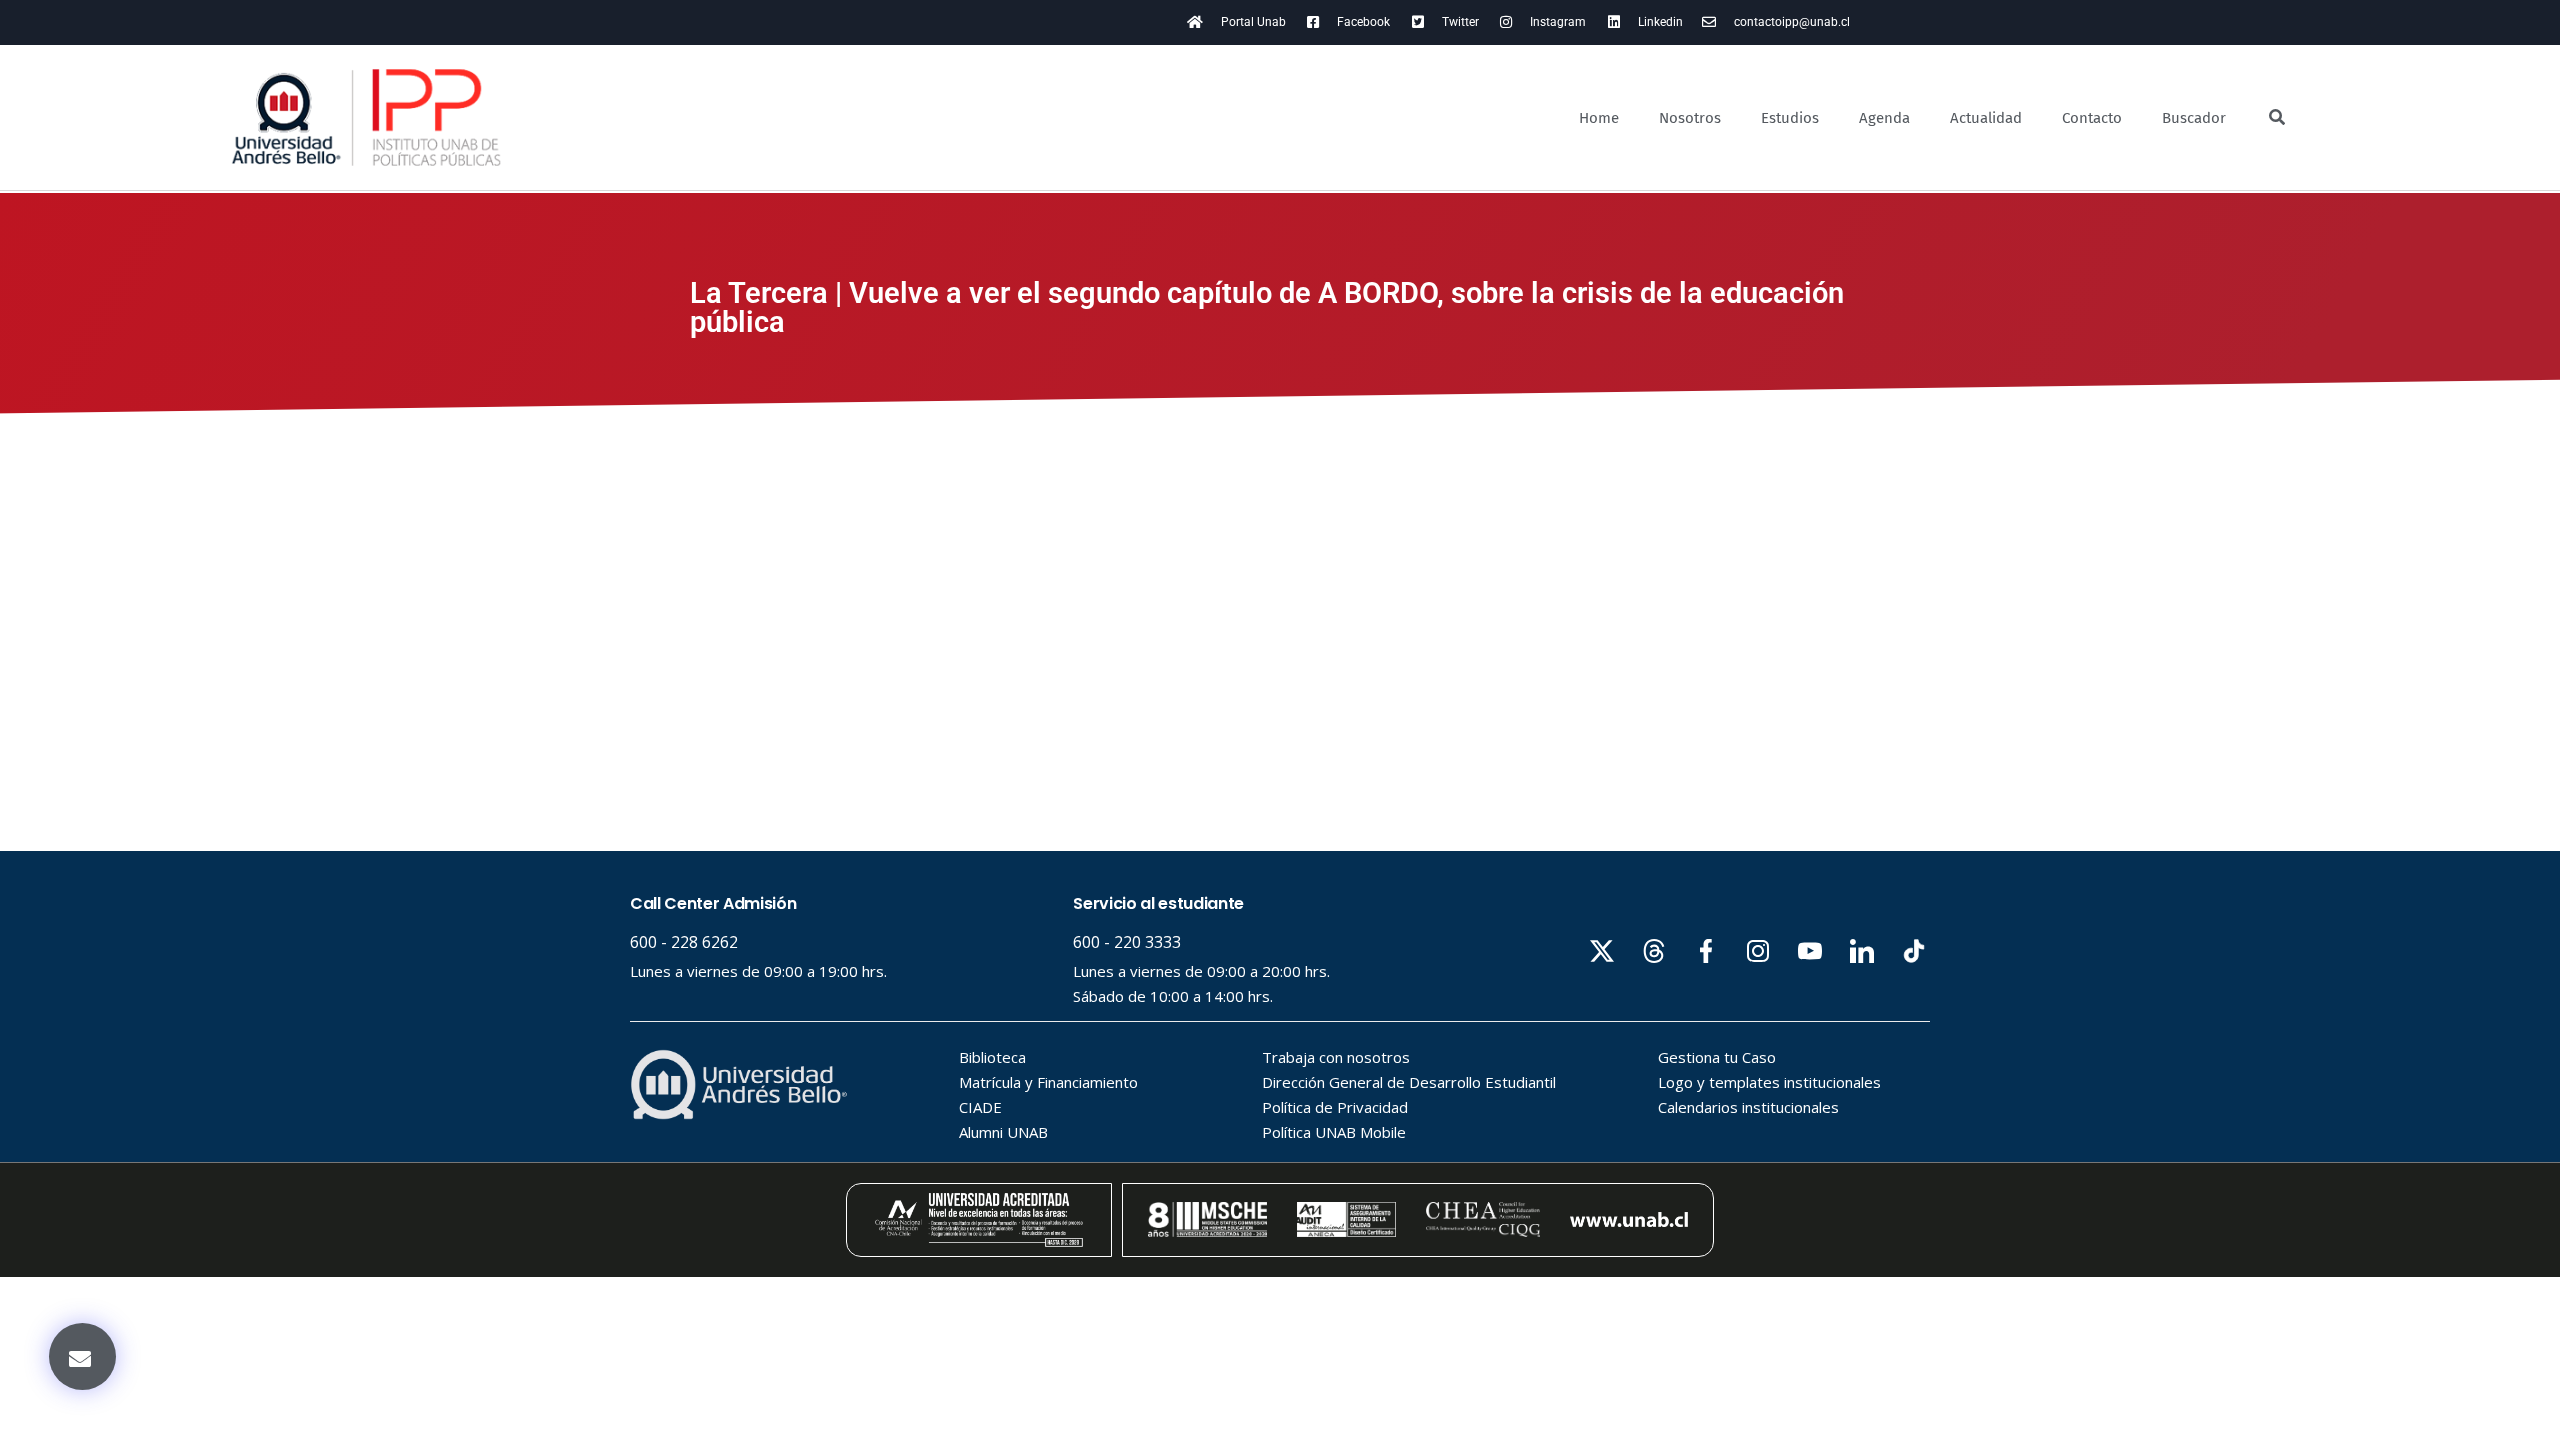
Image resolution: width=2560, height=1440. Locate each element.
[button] (82, 1356)
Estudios (1790, 118)
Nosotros (1690, 118)
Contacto (2092, 118)
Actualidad (1986, 118)
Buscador (2194, 118)
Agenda (1884, 118)
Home (1599, 118)
